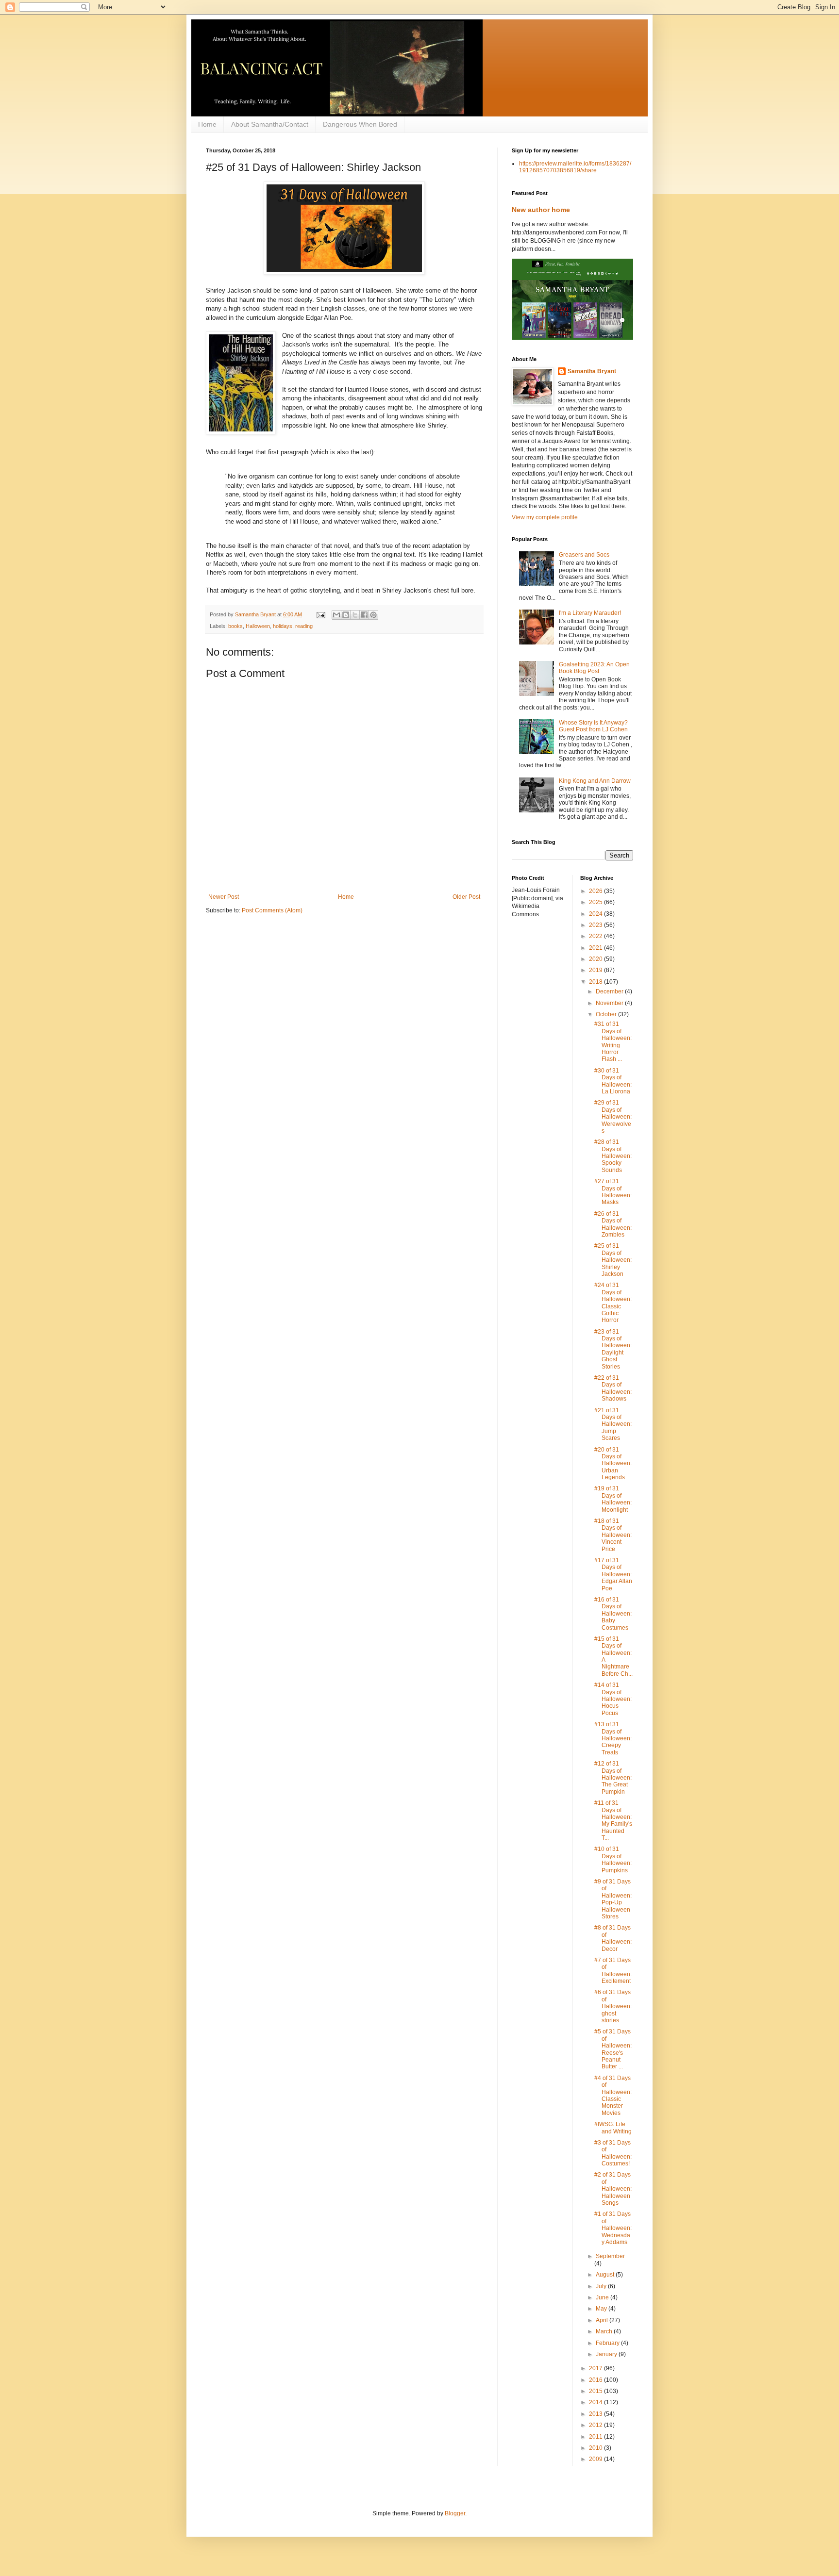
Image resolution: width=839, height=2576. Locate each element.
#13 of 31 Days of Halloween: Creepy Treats (613, 1738)
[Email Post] (320, 614)
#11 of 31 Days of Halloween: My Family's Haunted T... (613, 1820)
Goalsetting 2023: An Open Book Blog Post (594, 668)
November (610, 1003)
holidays (283, 626)
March (605, 2331)
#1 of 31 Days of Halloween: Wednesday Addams (613, 2228)
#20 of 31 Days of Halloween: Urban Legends (613, 1464)
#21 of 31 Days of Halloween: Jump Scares (613, 1424)
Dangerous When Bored (360, 124)
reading (304, 626)
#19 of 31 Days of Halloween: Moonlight (613, 1499)
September (610, 2256)
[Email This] (336, 615)
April (603, 2320)
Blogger (455, 2513)
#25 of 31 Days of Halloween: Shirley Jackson (613, 1260)
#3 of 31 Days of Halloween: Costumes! (613, 2153)
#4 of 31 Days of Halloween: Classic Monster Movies (613, 2096)
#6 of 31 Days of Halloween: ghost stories (613, 2006)
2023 (596, 925)
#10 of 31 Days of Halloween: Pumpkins (613, 1859)
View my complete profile (545, 517)
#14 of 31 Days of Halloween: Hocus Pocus (613, 1699)
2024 (596, 914)
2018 (596, 982)
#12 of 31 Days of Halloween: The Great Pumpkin (613, 1778)
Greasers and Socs (584, 555)
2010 (596, 2448)
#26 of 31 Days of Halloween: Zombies (613, 1224)
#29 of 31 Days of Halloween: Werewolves (613, 1117)
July (602, 2286)
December (610, 991)
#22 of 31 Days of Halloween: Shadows (613, 1388)
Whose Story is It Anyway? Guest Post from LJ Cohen (593, 726)
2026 (596, 891)
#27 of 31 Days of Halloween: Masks (613, 1192)
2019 (596, 970)
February (608, 2343)
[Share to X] (355, 615)
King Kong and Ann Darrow (595, 781)
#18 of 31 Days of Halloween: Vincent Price (613, 1535)
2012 (596, 2425)
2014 (596, 2402)
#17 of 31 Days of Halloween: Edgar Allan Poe (613, 1574)
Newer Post (224, 897)
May (602, 2309)
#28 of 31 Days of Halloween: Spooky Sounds (613, 1156)
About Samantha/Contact (270, 124)
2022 (596, 936)
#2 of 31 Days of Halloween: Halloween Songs (613, 2189)
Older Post (466, 897)
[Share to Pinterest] (373, 615)
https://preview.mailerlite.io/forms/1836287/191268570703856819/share (575, 167)
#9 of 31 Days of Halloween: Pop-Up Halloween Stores (613, 1899)
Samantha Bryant (592, 371)
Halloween (258, 626)
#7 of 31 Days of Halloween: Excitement (613, 1971)
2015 (596, 2391)
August (606, 2275)
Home (207, 124)
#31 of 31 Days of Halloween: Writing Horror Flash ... (613, 1041)
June (603, 2297)
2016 (596, 2380)
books (235, 626)
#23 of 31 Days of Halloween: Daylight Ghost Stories (613, 1349)
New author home (541, 210)
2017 (596, 2368)
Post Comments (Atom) (272, 910)
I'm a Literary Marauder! (590, 613)
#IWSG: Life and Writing (613, 2128)
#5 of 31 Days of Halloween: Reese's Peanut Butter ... (613, 2049)
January (607, 2354)
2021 (596, 948)
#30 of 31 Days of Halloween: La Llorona (613, 1081)
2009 (596, 2459)
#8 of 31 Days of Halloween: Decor (613, 1938)
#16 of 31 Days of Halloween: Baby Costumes (613, 1614)
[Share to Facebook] (364, 615)
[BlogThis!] (346, 615)
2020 (596, 959)
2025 (596, 902)
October (607, 1014)
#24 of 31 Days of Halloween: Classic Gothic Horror (613, 1303)
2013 (596, 2414)
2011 (596, 2437)
